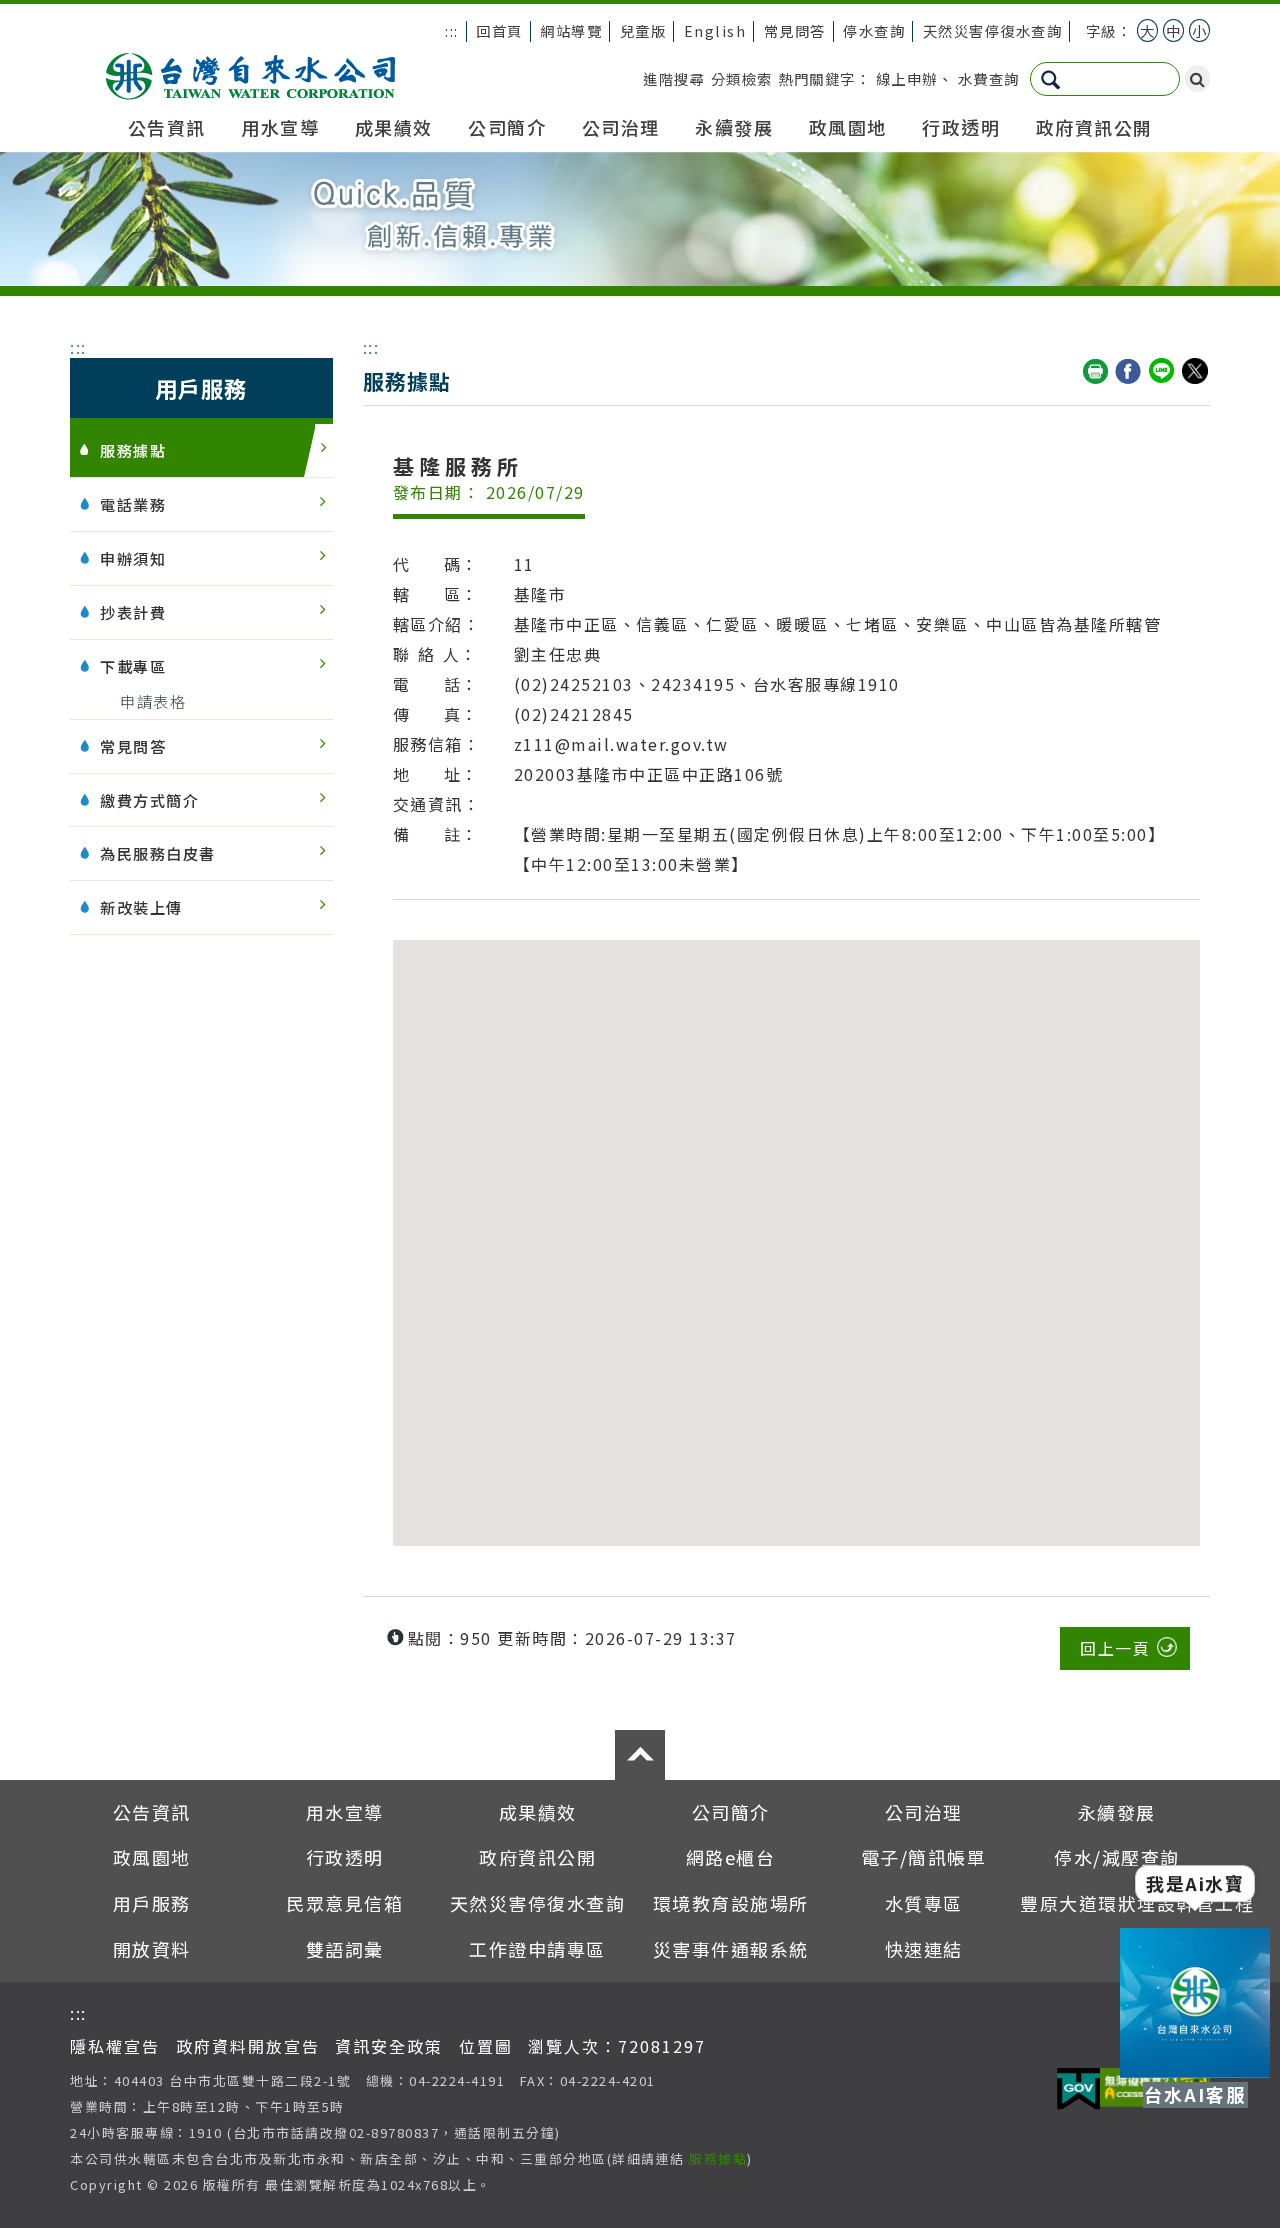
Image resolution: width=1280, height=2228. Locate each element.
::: (452, 30)
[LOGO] (250, 71)
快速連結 (924, 1949)
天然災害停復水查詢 (993, 30)
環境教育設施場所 (731, 1903)
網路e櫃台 (731, 1857)
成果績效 (394, 127)
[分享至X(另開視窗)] (1196, 372)
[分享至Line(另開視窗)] (1163, 372)
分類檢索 (742, 78)
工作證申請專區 (537, 1949)
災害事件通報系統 (731, 1949)
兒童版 (643, 30)
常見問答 (795, 30)
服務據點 (718, 2158)
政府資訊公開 (1094, 127)
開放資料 (152, 1949)
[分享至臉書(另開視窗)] (1129, 372)
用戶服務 (152, 1903)
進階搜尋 (674, 78)
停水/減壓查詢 (1117, 1857)
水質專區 (924, 1903)
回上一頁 (1115, 1648)
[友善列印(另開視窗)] (1096, 372)
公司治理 (621, 127)
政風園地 (848, 127)
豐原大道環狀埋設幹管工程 (1137, 1903)
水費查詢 (989, 78)
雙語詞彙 (345, 1949)
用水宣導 (280, 127)
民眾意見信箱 (344, 1903)
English (715, 30)
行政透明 (961, 127)
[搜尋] (1197, 78)
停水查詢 (874, 30)
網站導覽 (571, 30)
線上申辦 (907, 78)
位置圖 (486, 2046)
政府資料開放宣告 (248, 2046)
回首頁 (499, 30)
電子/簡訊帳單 (924, 1857)
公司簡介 (507, 127)
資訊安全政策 (389, 2046)
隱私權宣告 (115, 2046)
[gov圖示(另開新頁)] (1078, 2090)
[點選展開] (640, 1755)
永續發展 (734, 127)
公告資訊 (167, 127)
